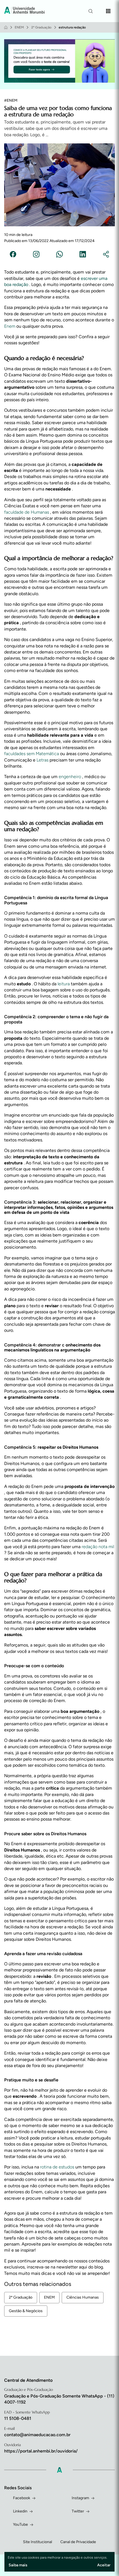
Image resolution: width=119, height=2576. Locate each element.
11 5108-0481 (18, 2418)
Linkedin (20, 2511)
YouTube (20, 2524)
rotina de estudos (58, 2167)
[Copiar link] (106, 255)
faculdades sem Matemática (32, 754)
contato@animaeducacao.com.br (37, 2435)
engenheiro (70, 777)
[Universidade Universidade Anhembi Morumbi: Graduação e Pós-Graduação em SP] (24, 11)
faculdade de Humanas (27, 512)
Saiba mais (18, 2565)
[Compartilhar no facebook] (13, 255)
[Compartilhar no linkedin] (83, 255)
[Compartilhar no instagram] (36, 255)
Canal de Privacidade (78, 2542)
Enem (10, 326)
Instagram (80, 2498)
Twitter (78, 2511)
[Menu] (108, 11)
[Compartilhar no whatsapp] (59, 255)
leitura (64, 984)
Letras (43, 760)
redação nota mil (98, 1547)
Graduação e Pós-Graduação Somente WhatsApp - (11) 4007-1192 (59, 2399)
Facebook (22, 2498)
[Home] (6, 27)
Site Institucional (37, 2542)
